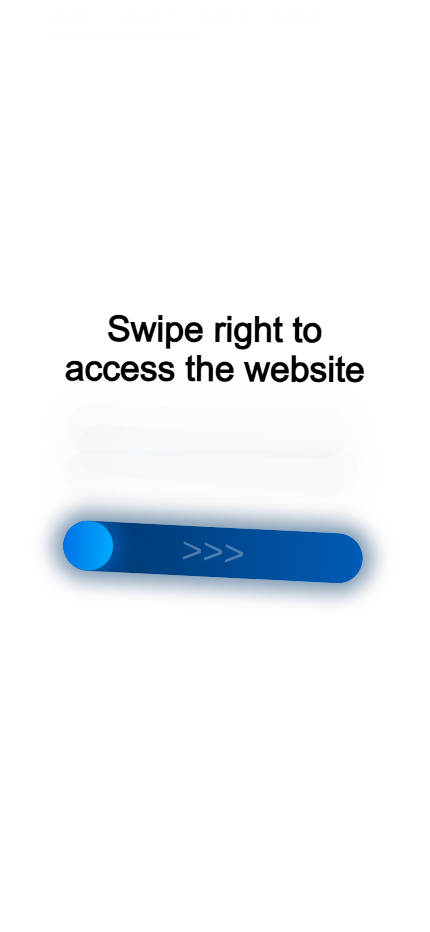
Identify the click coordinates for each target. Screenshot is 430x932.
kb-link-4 (294, 16)
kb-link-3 (221, 16)
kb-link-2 (148, 16)
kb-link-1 (75, 16)
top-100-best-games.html (123, 35)
